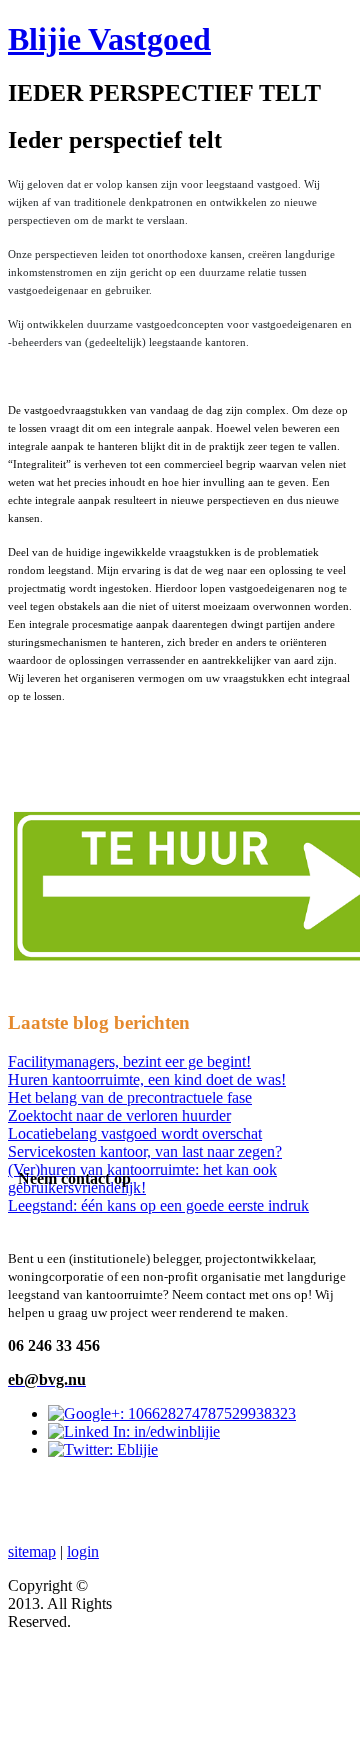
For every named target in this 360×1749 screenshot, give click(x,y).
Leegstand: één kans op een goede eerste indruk (158, 1205)
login (83, 1551)
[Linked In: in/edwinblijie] (134, 1431)
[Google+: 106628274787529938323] (172, 1413)
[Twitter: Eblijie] (103, 1449)
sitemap (32, 1551)
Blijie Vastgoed (109, 39)
